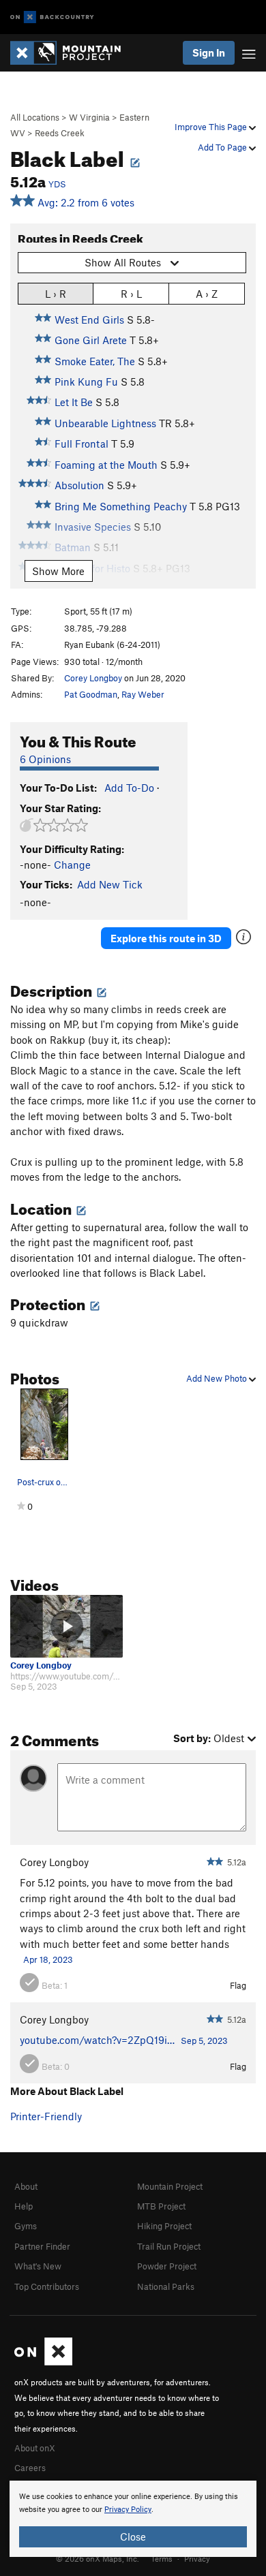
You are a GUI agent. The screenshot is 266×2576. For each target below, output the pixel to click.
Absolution (79, 485)
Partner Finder (42, 2246)
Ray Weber (143, 694)
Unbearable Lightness (105, 423)
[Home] (72, 53)
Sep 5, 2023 (204, 2040)
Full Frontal (82, 444)
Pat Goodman (91, 694)
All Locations (35, 117)
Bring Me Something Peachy (121, 506)
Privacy (197, 2558)
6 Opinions (45, 759)
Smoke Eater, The (95, 361)
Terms (162, 2558)
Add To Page (223, 147)
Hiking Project (164, 2226)
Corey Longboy (93, 678)
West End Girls (89, 320)
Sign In (209, 52)
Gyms (26, 2226)
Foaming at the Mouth (106, 465)
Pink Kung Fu (86, 382)
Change (72, 865)
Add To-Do (129, 788)
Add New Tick (110, 884)
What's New (38, 2266)
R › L (131, 294)
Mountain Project (170, 2186)
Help (24, 2206)
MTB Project (161, 2206)
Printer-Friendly (46, 2116)
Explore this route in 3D (166, 938)
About (26, 2186)
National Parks (166, 2286)
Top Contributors (47, 2286)
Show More (58, 571)
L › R (56, 294)
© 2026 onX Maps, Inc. (98, 2558)
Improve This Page (212, 127)
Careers (30, 2468)
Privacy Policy (128, 2510)
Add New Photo (218, 1378)
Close (133, 2536)
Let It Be (74, 402)
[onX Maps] (43, 2362)
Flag (238, 1985)
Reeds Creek (60, 133)
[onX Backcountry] (52, 17)
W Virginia (89, 117)
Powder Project (167, 2266)
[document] (133, 2519)
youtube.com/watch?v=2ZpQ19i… (97, 2040)
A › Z (207, 294)
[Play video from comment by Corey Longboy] (66, 1627)
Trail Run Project (169, 2246)
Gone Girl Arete (91, 340)
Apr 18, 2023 (48, 1959)
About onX (35, 2448)
